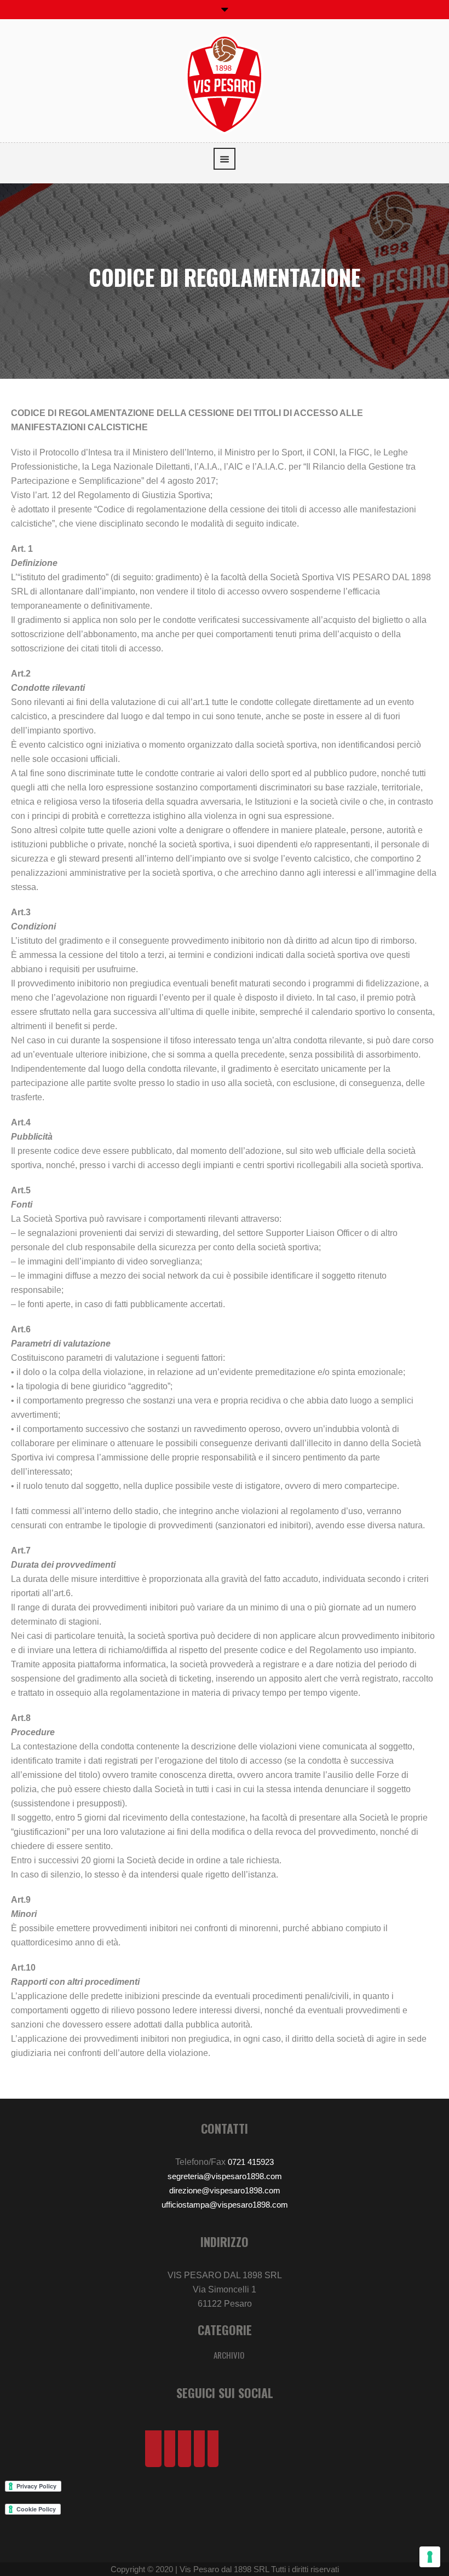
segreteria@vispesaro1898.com (225, 2176)
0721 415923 (251, 2162)
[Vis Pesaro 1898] (225, 83)
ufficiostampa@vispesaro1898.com (225, 2205)
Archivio (229, 2355)
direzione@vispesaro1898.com (225, 2190)
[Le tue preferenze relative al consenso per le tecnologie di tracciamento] (430, 2557)
